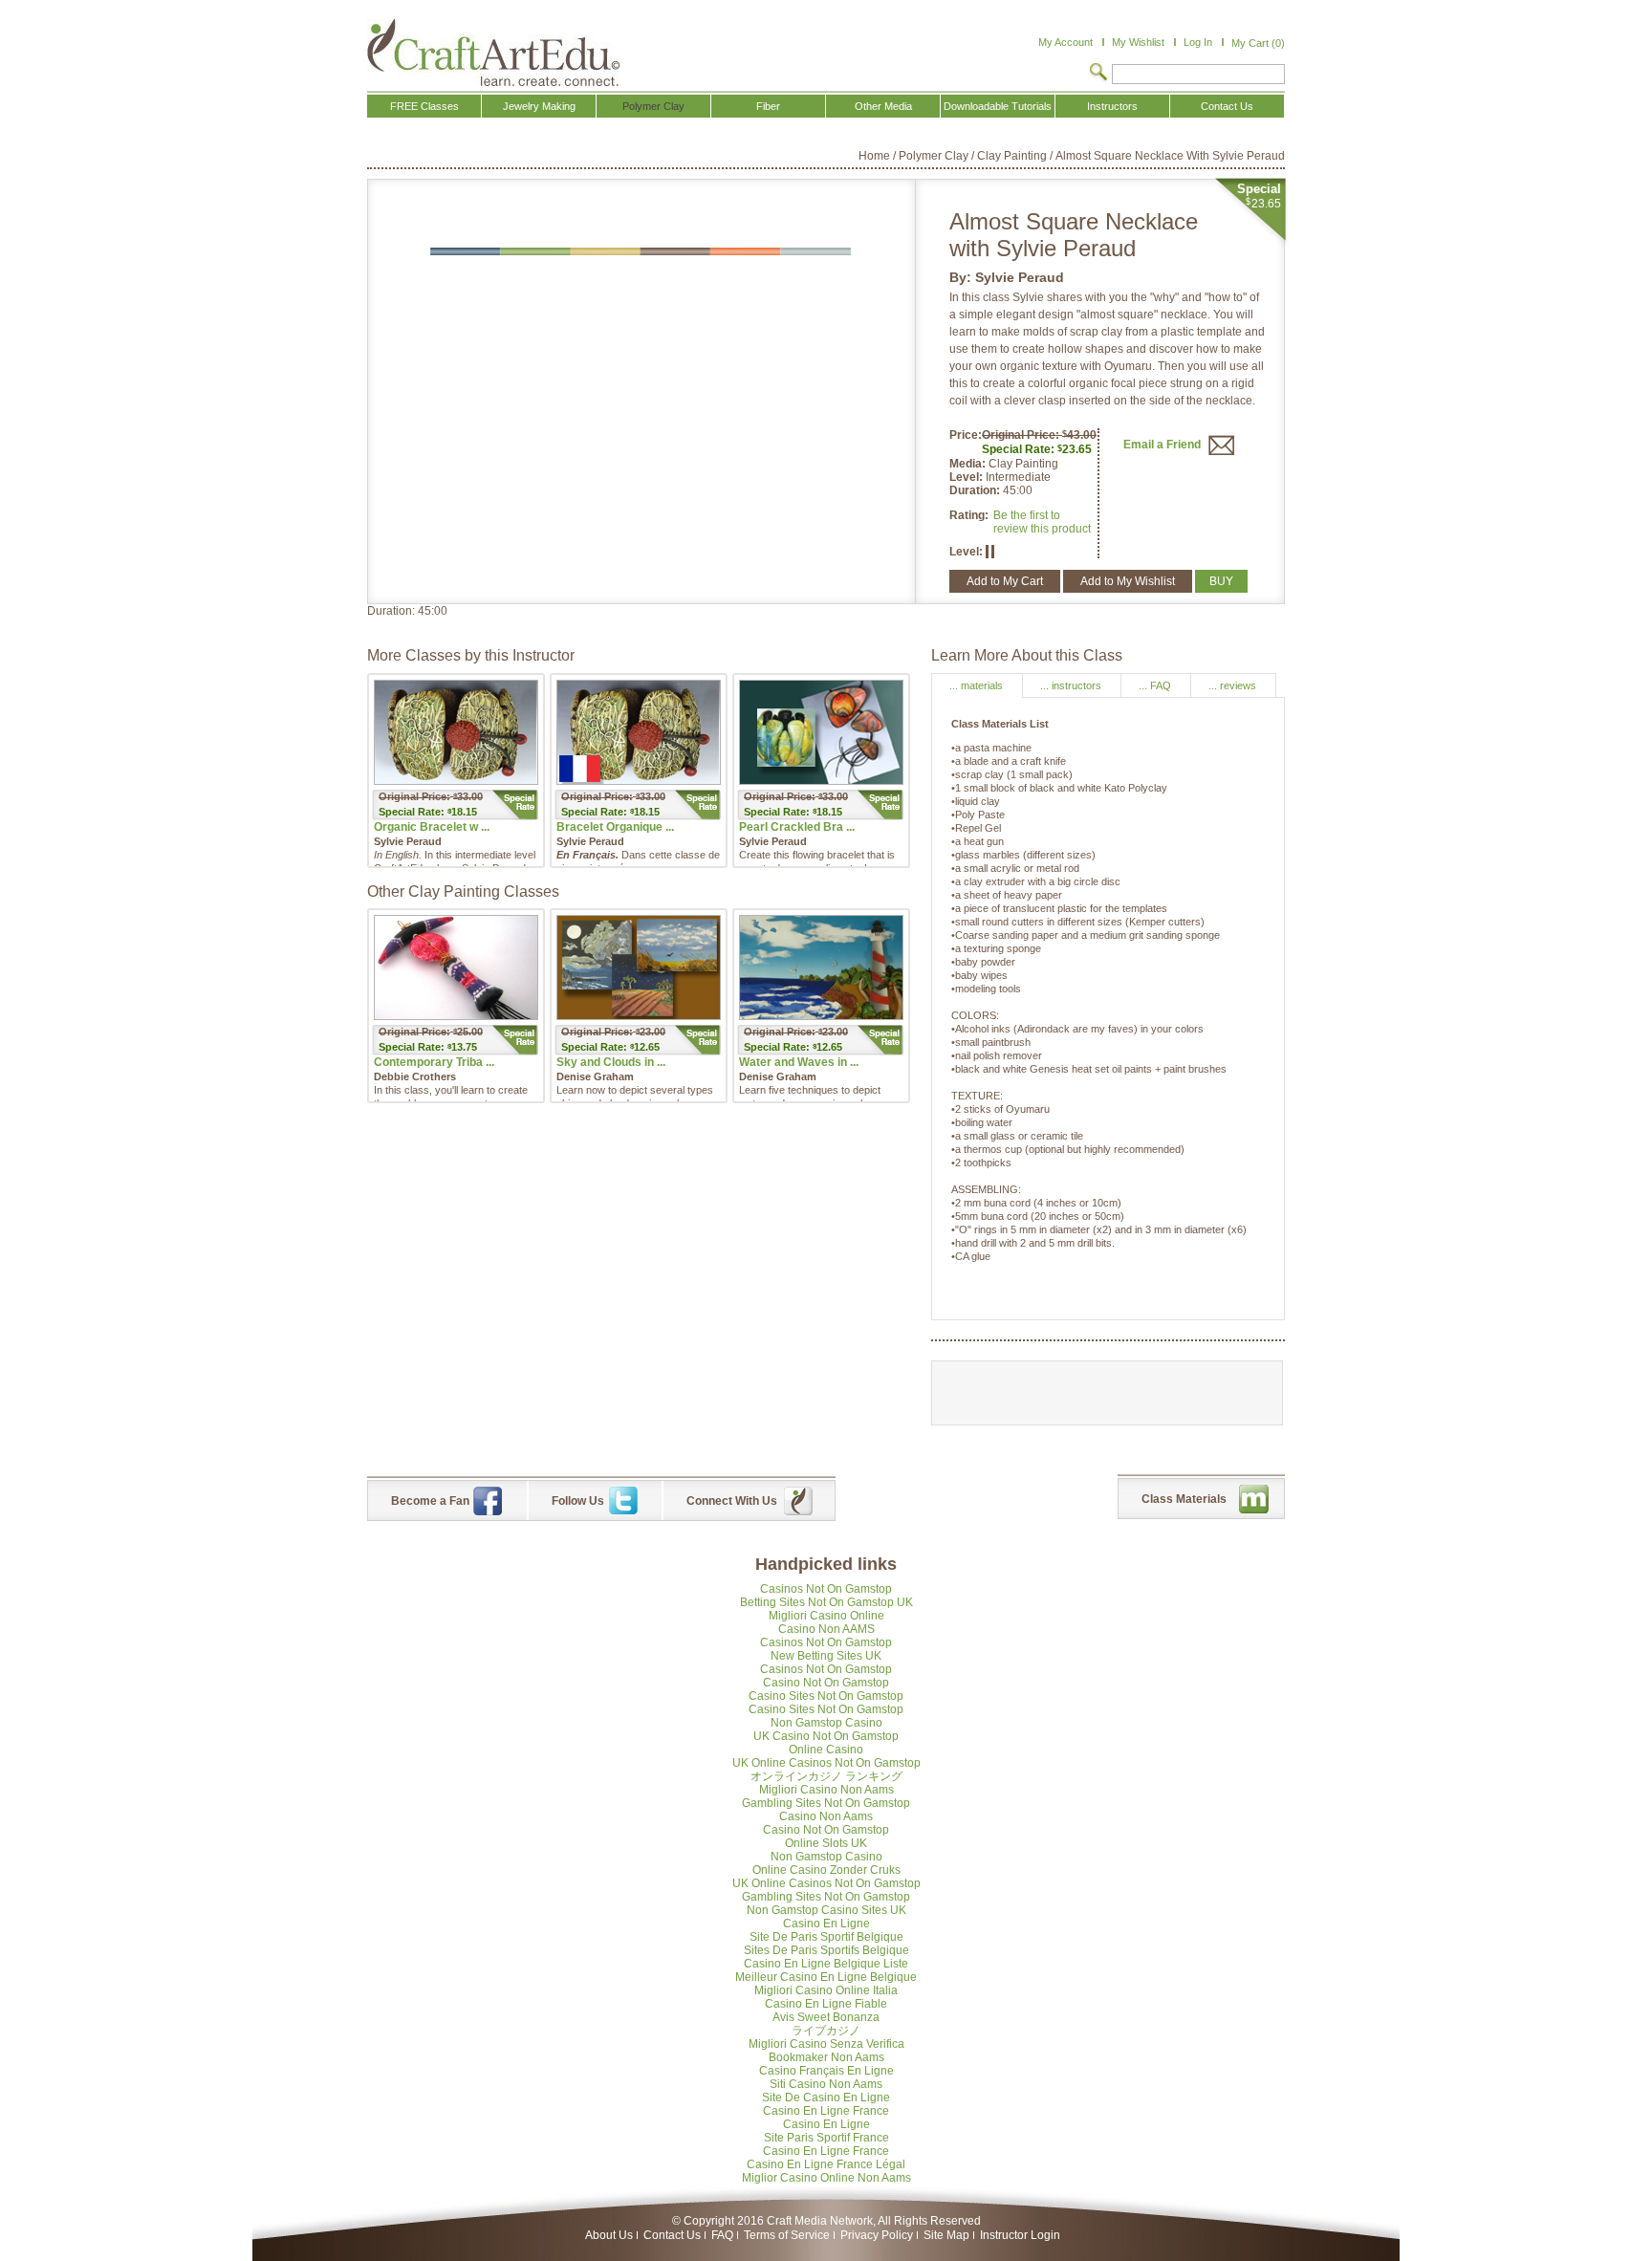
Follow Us (578, 1501)
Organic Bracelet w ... (432, 827)
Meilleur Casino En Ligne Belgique (826, 1977)
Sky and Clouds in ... (611, 1062)
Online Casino (826, 1750)
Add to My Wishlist (1128, 581)
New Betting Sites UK (826, 1656)
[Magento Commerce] (493, 53)
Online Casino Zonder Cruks (826, 1870)
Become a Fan (430, 1501)
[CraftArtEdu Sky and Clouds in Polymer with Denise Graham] (639, 967)
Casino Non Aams (826, 1816)
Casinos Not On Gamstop (826, 1589)
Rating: (969, 515)
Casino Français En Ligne (826, 2071)
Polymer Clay (934, 156)
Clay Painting (1012, 156)
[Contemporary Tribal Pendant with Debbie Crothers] (456, 967)
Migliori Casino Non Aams (826, 1790)
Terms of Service (787, 2235)
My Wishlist (1138, 42)
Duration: (976, 490)
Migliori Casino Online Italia (826, 1990)
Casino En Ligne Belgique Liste (826, 1964)
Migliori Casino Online (826, 1616)
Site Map (946, 2235)
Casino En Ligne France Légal (826, 2164)
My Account (1065, 42)
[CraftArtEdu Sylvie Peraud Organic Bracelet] (456, 732)
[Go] (1098, 74)
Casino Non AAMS (826, 1629)
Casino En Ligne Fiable (826, 2004)
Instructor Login (1020, 2235)
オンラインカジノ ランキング (826, 1776)
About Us (609, 2235)
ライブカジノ (826, 2031)
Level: (967, 477)
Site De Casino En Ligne (826, 2098)
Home (874, 156)
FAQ (722, 2235)
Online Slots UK (826, 1843)
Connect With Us (732, 1501)
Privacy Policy (877, 2235)
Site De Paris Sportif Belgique (826, 1937)
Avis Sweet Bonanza (826, 2017)
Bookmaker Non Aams (826, 2057)
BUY (1221, 581)
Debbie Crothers (415, 1076)
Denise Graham (595, 1076)
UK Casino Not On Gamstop (826, 1736)
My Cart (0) (1258, 43)
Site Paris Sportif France (826, 2138)
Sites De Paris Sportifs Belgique (826, 1950)
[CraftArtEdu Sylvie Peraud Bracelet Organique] (639, 732)
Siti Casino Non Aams (826, 2084)
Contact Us (672, 2235)
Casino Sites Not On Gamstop (826, 1696)
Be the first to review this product (1042, 522)
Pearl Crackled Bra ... (797, 827)
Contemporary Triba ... (434, 1062)
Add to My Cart (1005, 581)
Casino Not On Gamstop (826, 1683)
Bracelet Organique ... (615, 827)
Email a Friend (1163, 445)
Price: (966, 435)
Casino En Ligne (826, 1924)
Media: (969, 464)
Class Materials (1184, 1499)
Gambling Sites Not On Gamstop (826, 1803)
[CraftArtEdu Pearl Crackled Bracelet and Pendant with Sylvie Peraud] (821, 732)
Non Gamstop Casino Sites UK (826, 1910)
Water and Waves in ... (799, 1062)
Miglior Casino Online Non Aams (826, 2178)
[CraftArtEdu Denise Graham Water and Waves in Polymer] (821, 967)
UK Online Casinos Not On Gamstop (826, 1763)
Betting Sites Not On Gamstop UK (826, 1602)
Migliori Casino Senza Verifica (826, 2044)
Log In (1198, 42)
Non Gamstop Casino (826, 1723)
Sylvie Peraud (1020, 277)
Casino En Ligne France (826, 2111)
